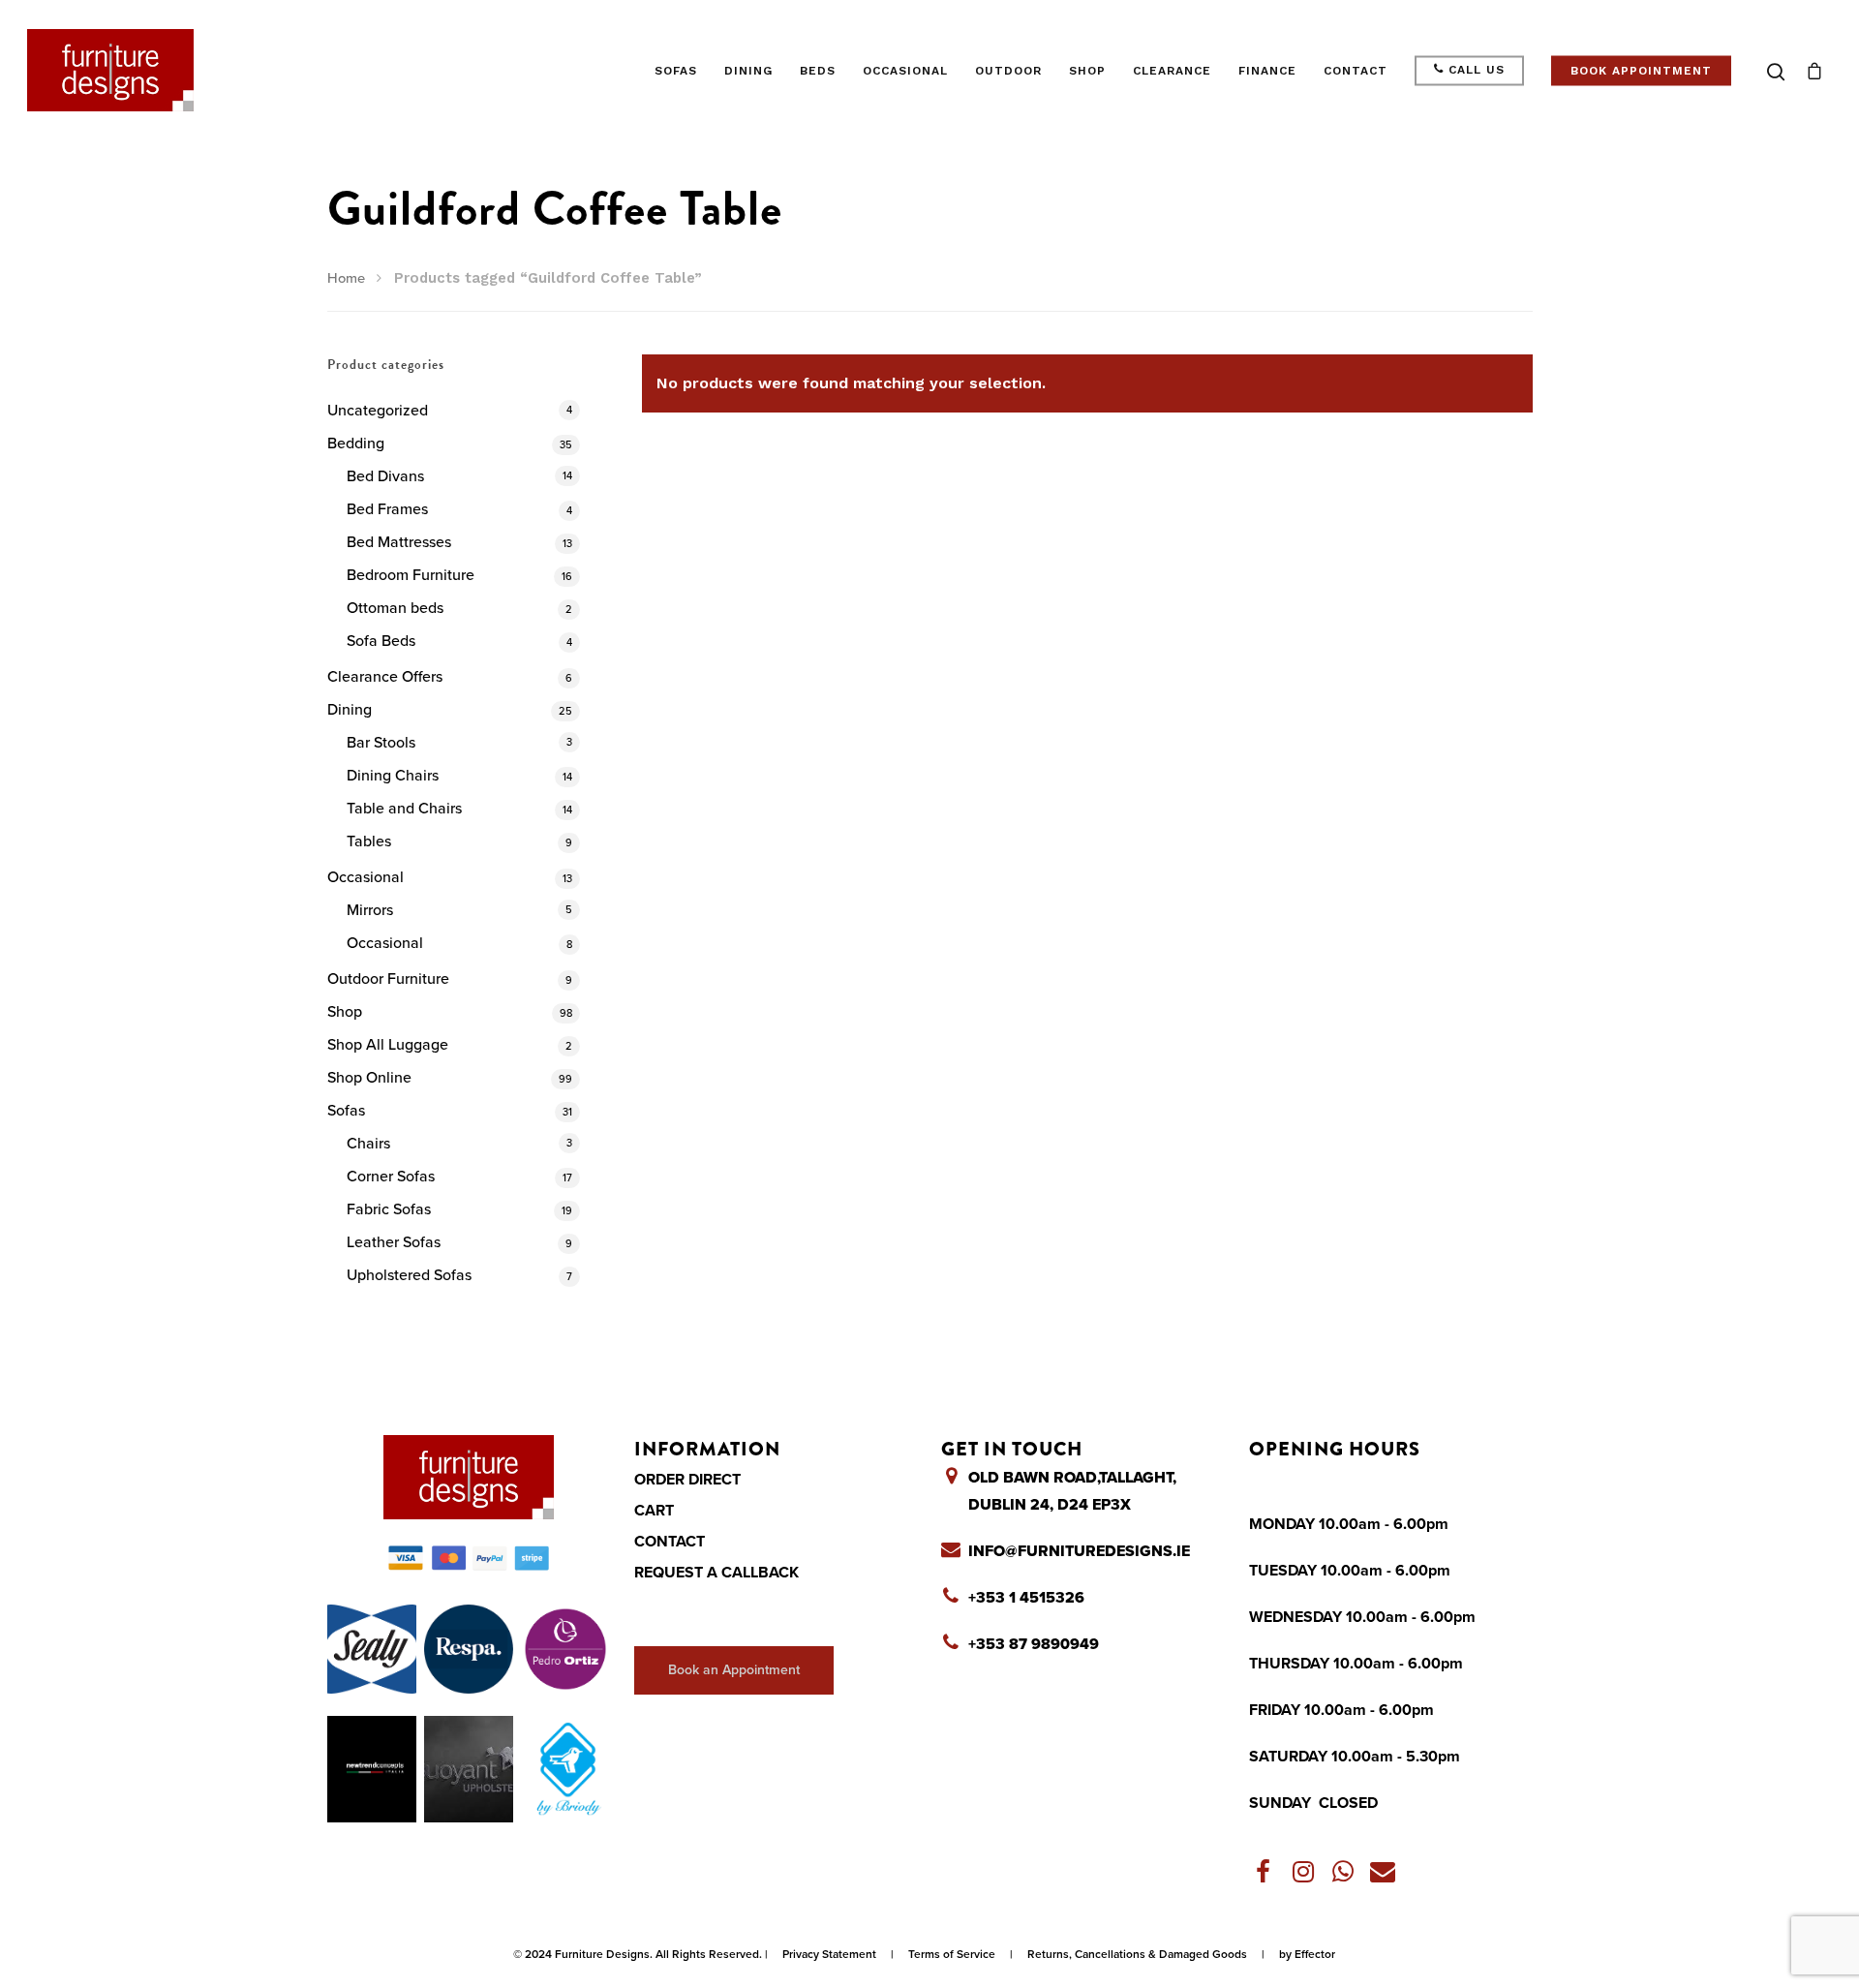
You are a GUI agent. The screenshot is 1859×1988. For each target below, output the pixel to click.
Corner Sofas (391, 1177)
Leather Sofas (394, 1242)
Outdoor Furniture (388, 979)
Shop (1087, 71)
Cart (654, 1511)
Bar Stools (381, 743)
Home (346, 278)
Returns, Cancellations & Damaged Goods (1137, 1954)
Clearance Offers (385, 677)
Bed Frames (387, 509)
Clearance (1172, 71)
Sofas (676, 71)
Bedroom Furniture (411, 575)
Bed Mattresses (399, 542)
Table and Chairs (404, 809)
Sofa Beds (381, 641)
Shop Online (369, 1078)
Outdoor (1008, 71)
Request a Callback (716, 1573)
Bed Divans (385, 476)
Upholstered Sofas (409, 1275)
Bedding (356, 443)
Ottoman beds (395, 608)
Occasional (905, 71)
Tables (369, 841)
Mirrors (370, 910)
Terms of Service (952, 1954)
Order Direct (687, 1480)
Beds (818, 71)
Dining (748, 71)
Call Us (1474, 70)
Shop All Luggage (388, 1045)
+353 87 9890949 (1034, 1644)
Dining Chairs (393, 776)
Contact (1356, 71)
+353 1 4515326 (1026, 1598)
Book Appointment (1641, 71)
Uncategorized (378, 411)
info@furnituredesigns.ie (1079, 1551)
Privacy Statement (829, 1954)
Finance (1267, 71)
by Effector (1307, 1954)
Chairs (368, 1144)
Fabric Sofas (389, 1209)
